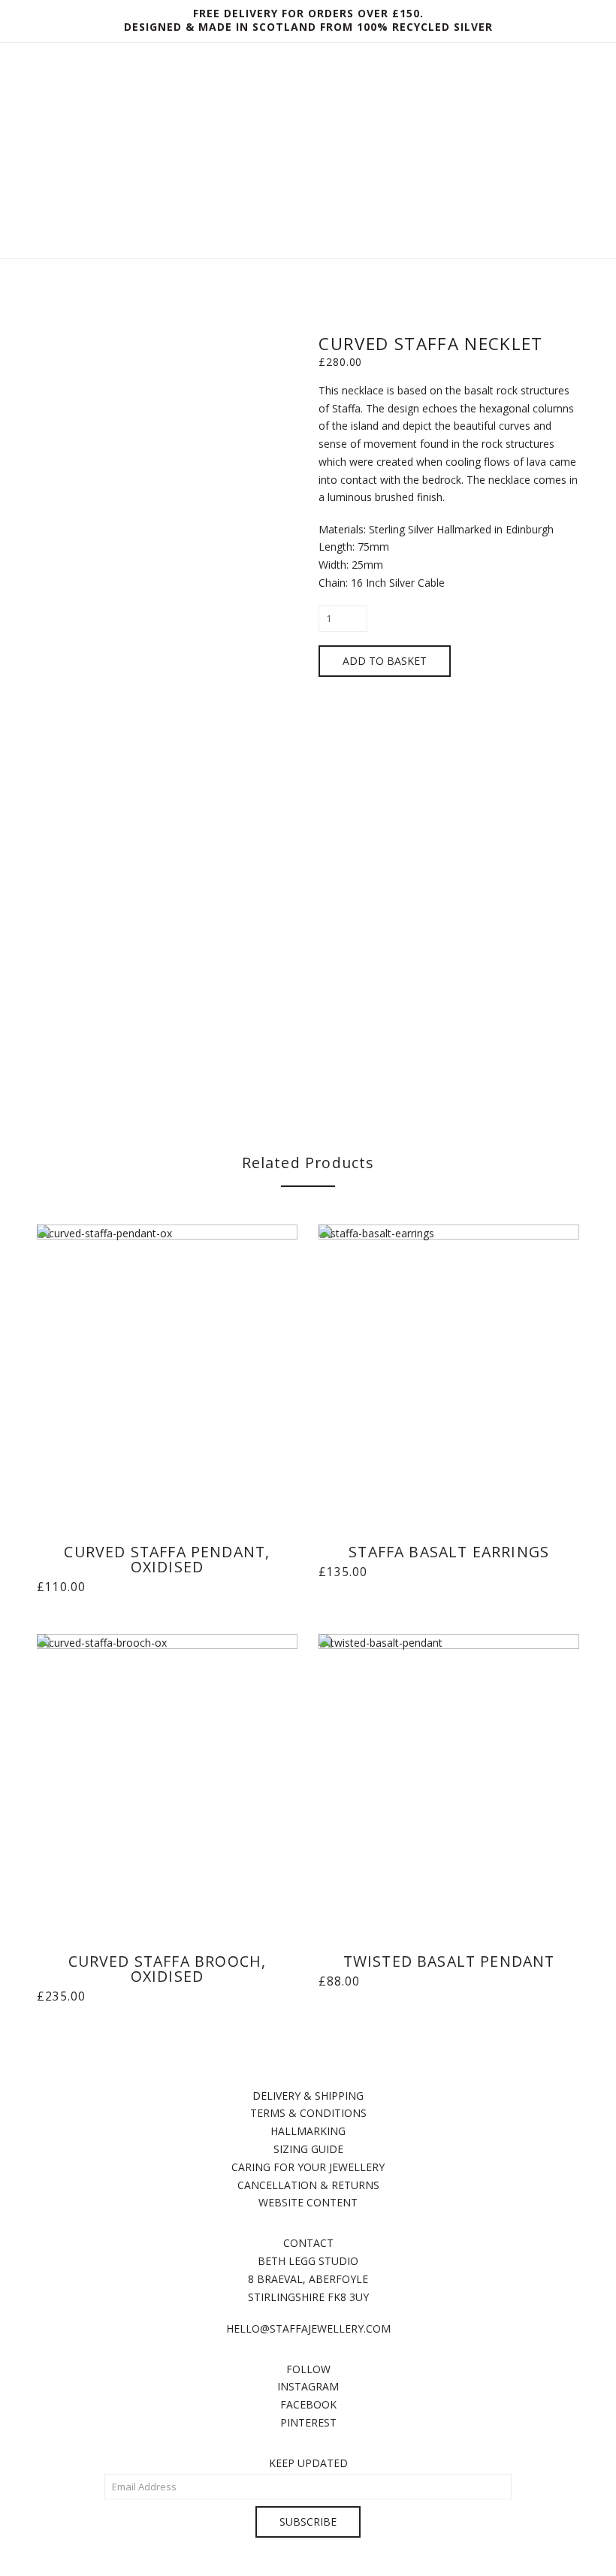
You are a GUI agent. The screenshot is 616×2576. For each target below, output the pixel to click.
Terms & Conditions (308, 2113)
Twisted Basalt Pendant (449, 1961)
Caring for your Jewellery (308, 2167)
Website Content (308, 2202)
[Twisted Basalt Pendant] (448, 1777)
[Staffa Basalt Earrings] (448, 1368)
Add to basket (385, 661)
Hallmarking (308, 2131)
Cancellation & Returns (308, 2185)
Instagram (308, 2386)
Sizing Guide (308, 2149)
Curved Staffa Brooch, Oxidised (168, 1969)
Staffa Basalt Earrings (449, 1552)
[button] (308, 281)
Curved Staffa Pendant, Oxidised (167, 1559)
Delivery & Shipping (308, 2096)
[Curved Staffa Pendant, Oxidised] (167, 1368)
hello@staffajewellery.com (308, 2328)
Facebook (308, 2404)
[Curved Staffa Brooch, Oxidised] (167, 1777)
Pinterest (308, 2422)
